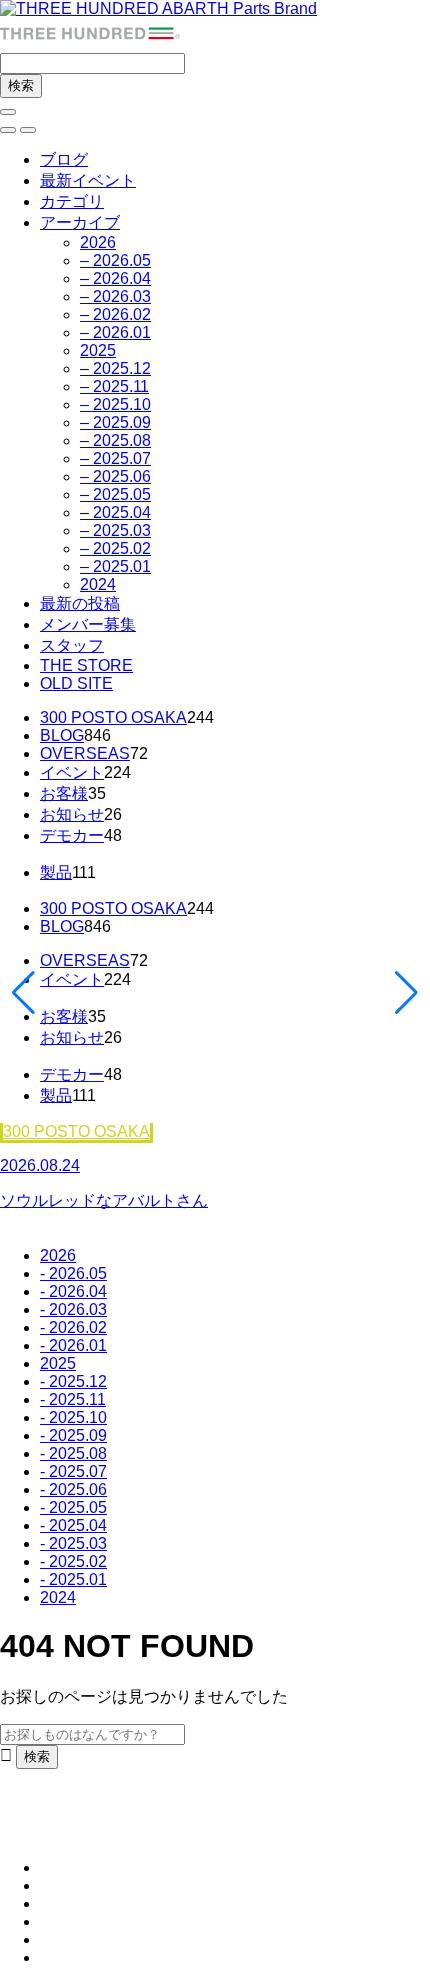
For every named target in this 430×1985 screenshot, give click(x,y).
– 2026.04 (115, 278)
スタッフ (72, 645)
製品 (56, 872)
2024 (98, 584)
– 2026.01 (115, 332)
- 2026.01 (73, 1345)
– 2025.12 (115, 368)
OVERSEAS (85, 753)
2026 (98, 242)
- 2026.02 (73, 1327)
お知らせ (72, 814)
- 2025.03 (73, 1543)
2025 (98, 350)
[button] (8, 130)
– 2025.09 (115, 422)
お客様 (64, 793)
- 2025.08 (73, 1453)
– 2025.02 (115, 548)
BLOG (62, 735)
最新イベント (88, 180)
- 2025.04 (73, 1525)
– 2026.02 (115, 314)
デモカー (72, 835)
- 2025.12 (73, 1381)
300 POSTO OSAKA (113, 717)
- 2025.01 (73, 1579)
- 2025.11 (73, 1399)
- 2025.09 (73, 1435)
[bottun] (8, 112)
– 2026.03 (115, 296)
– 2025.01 (115, 566)
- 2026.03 (73, 1309)
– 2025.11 (114, 386)
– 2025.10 (115, 404)
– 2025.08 (115, 440)
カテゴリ (72, 201)
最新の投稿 (80, 603)
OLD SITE (76, 683)
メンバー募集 (88, 624)
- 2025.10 (73, 1417)
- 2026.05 (73, 1273)
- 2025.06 (73, 1489)
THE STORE (86, 665)
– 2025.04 (115, 512)
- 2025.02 (73, 1561)
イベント (72, 772)
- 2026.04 (73, 1291)
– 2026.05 (115, 260)
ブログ (64, 159)
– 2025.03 (115, 530)
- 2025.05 (73, 1507)
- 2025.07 (73, 1471)
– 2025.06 (115, 476)
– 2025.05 (115, 494)
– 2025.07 (115, 458)
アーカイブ (80, 222)
